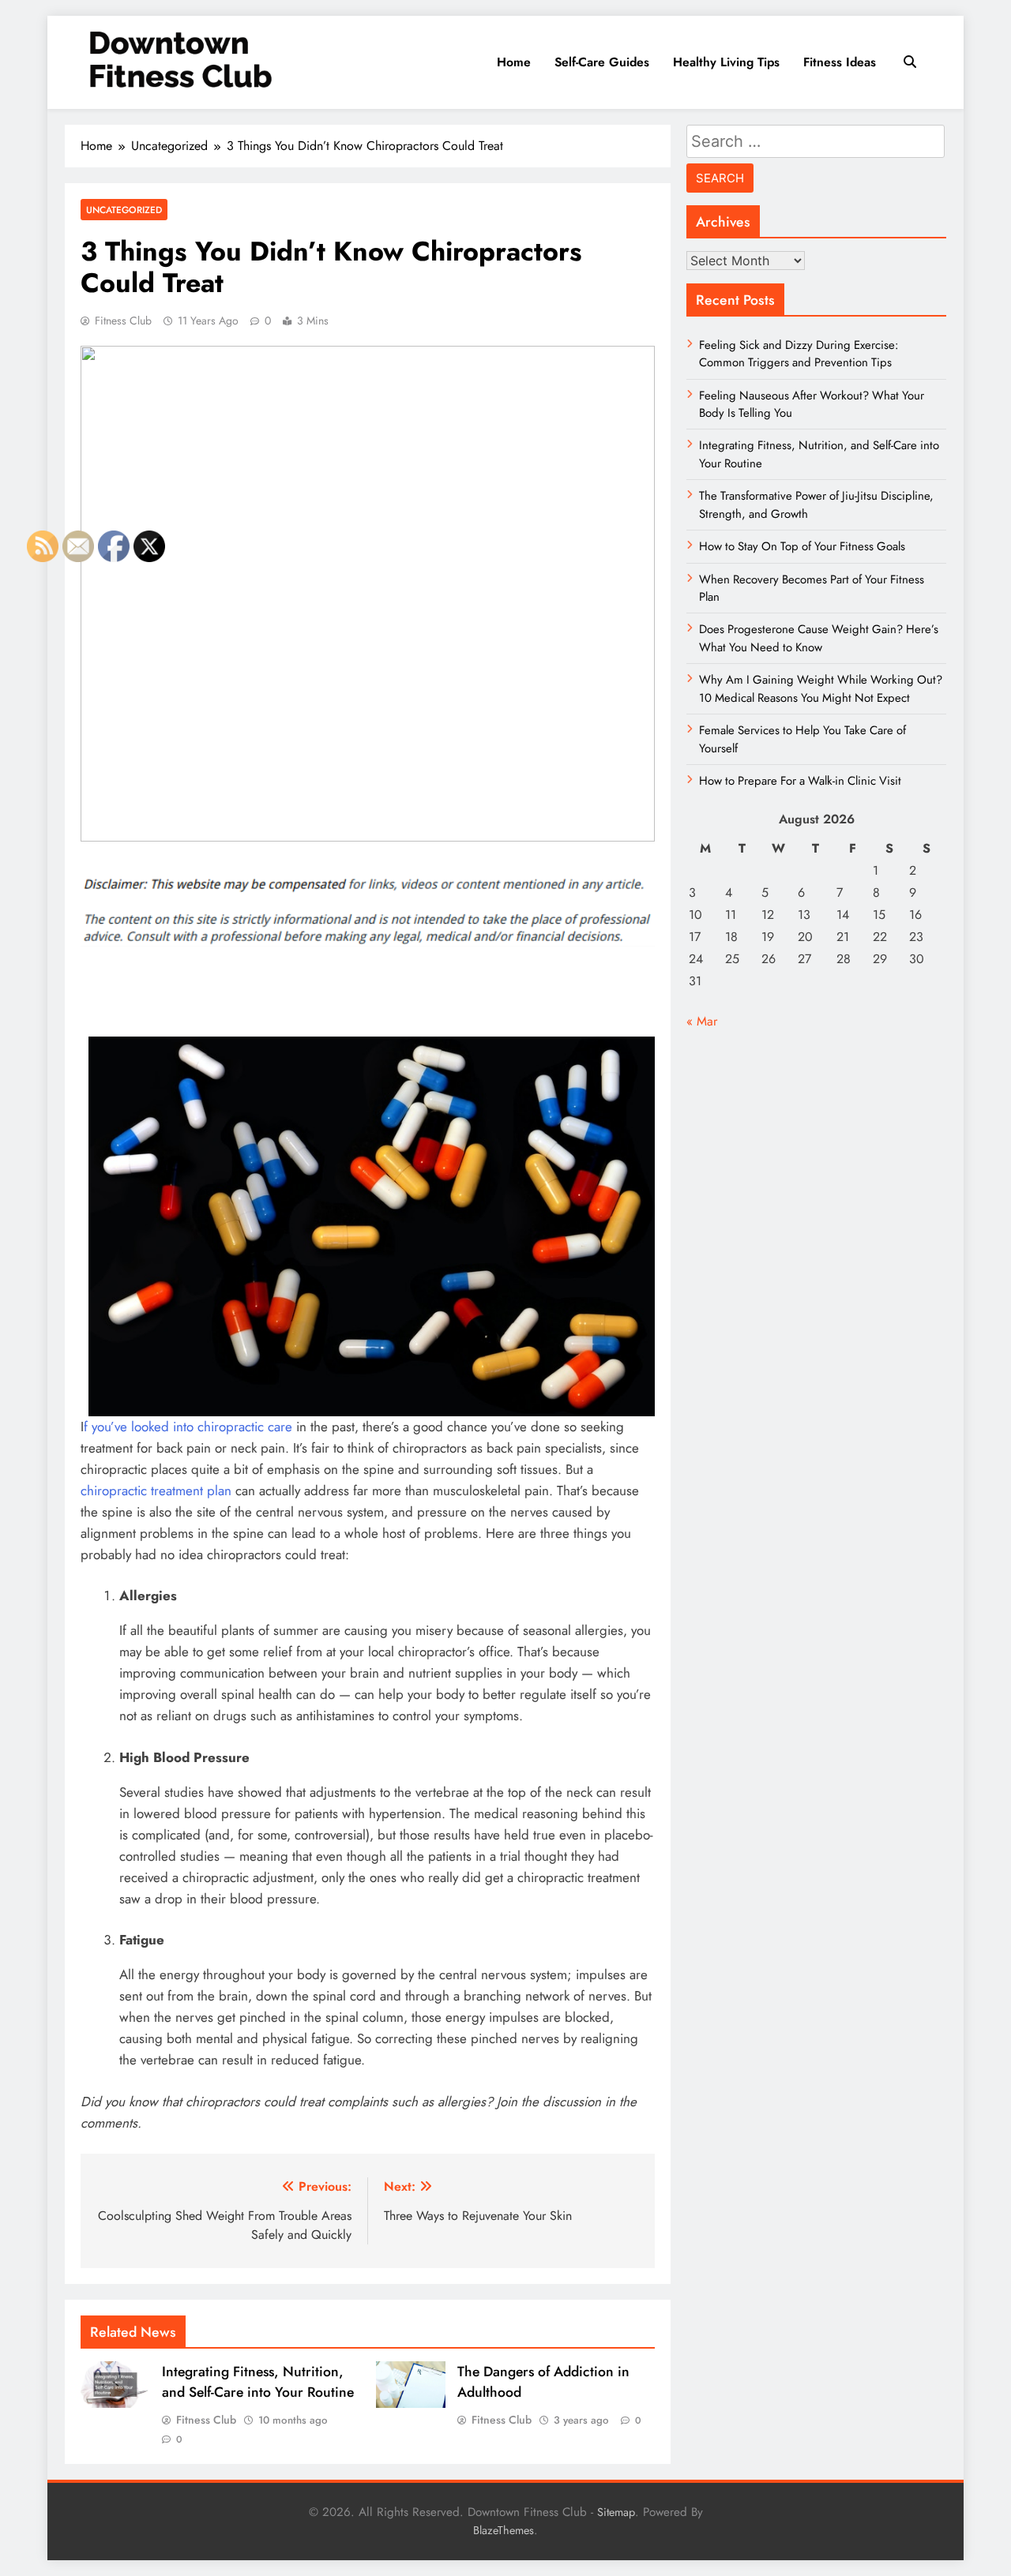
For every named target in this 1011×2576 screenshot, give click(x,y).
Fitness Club (123, 321)
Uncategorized (124, 210)
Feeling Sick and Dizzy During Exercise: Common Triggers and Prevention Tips (799, 354)
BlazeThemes (504, 2530)
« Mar (702, 1021)
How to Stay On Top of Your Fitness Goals (802, 546)
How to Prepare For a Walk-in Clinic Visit (800, 781)
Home (514, 62)
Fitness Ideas (840, 62)
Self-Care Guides (602, 62)
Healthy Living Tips (726, 62)
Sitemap (616, 2512)
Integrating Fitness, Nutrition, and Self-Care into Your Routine (258, 2382)
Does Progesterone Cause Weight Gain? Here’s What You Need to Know (819, 638)
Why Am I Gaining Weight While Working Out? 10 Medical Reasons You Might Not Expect (821, 688)
